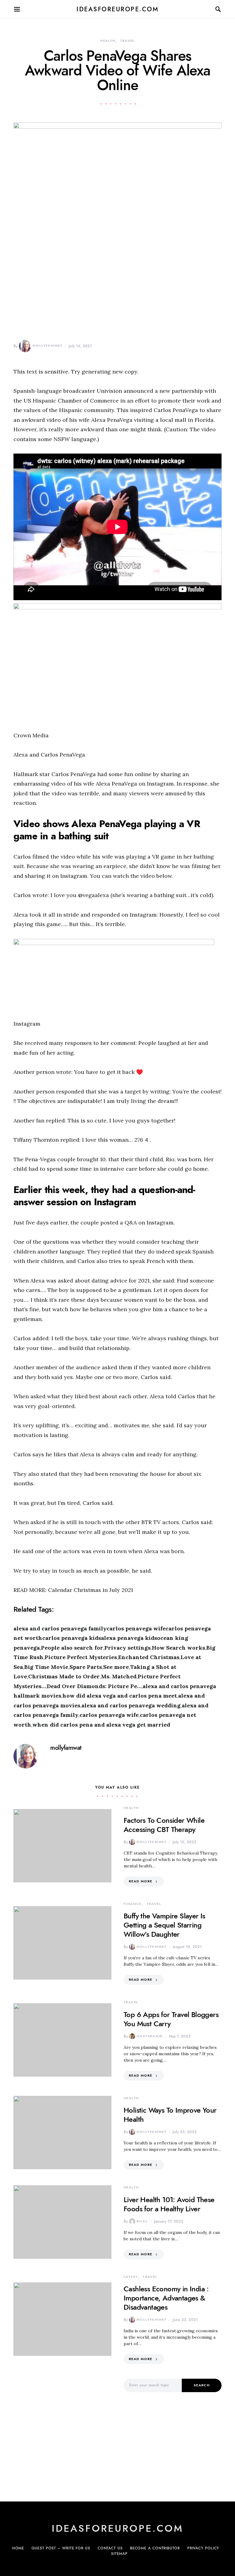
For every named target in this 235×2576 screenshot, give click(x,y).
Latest (131, 2277)
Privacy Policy (203, 2548)
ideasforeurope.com (117, 9)
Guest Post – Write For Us (61, 2548)
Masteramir (150, 2036)
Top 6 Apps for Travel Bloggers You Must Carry (171, 2019)
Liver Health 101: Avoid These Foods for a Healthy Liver (169, 2204)
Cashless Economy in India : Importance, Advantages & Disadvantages (166, 2298)
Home (18, 2548)
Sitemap (119, 2554)
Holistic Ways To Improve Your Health (170, 2115)
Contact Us (110, 2548)
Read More (140, 1881)
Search (202, 2385)
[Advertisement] (62, 2432)
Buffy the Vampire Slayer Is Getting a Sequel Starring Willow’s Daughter (164, 1925)
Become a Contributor (155, 2548)
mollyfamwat (47, 346)
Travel (128, 41)
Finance (133, 1904)
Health (108, 41)
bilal (142, 2221)
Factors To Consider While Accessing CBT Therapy (164, 1825)
